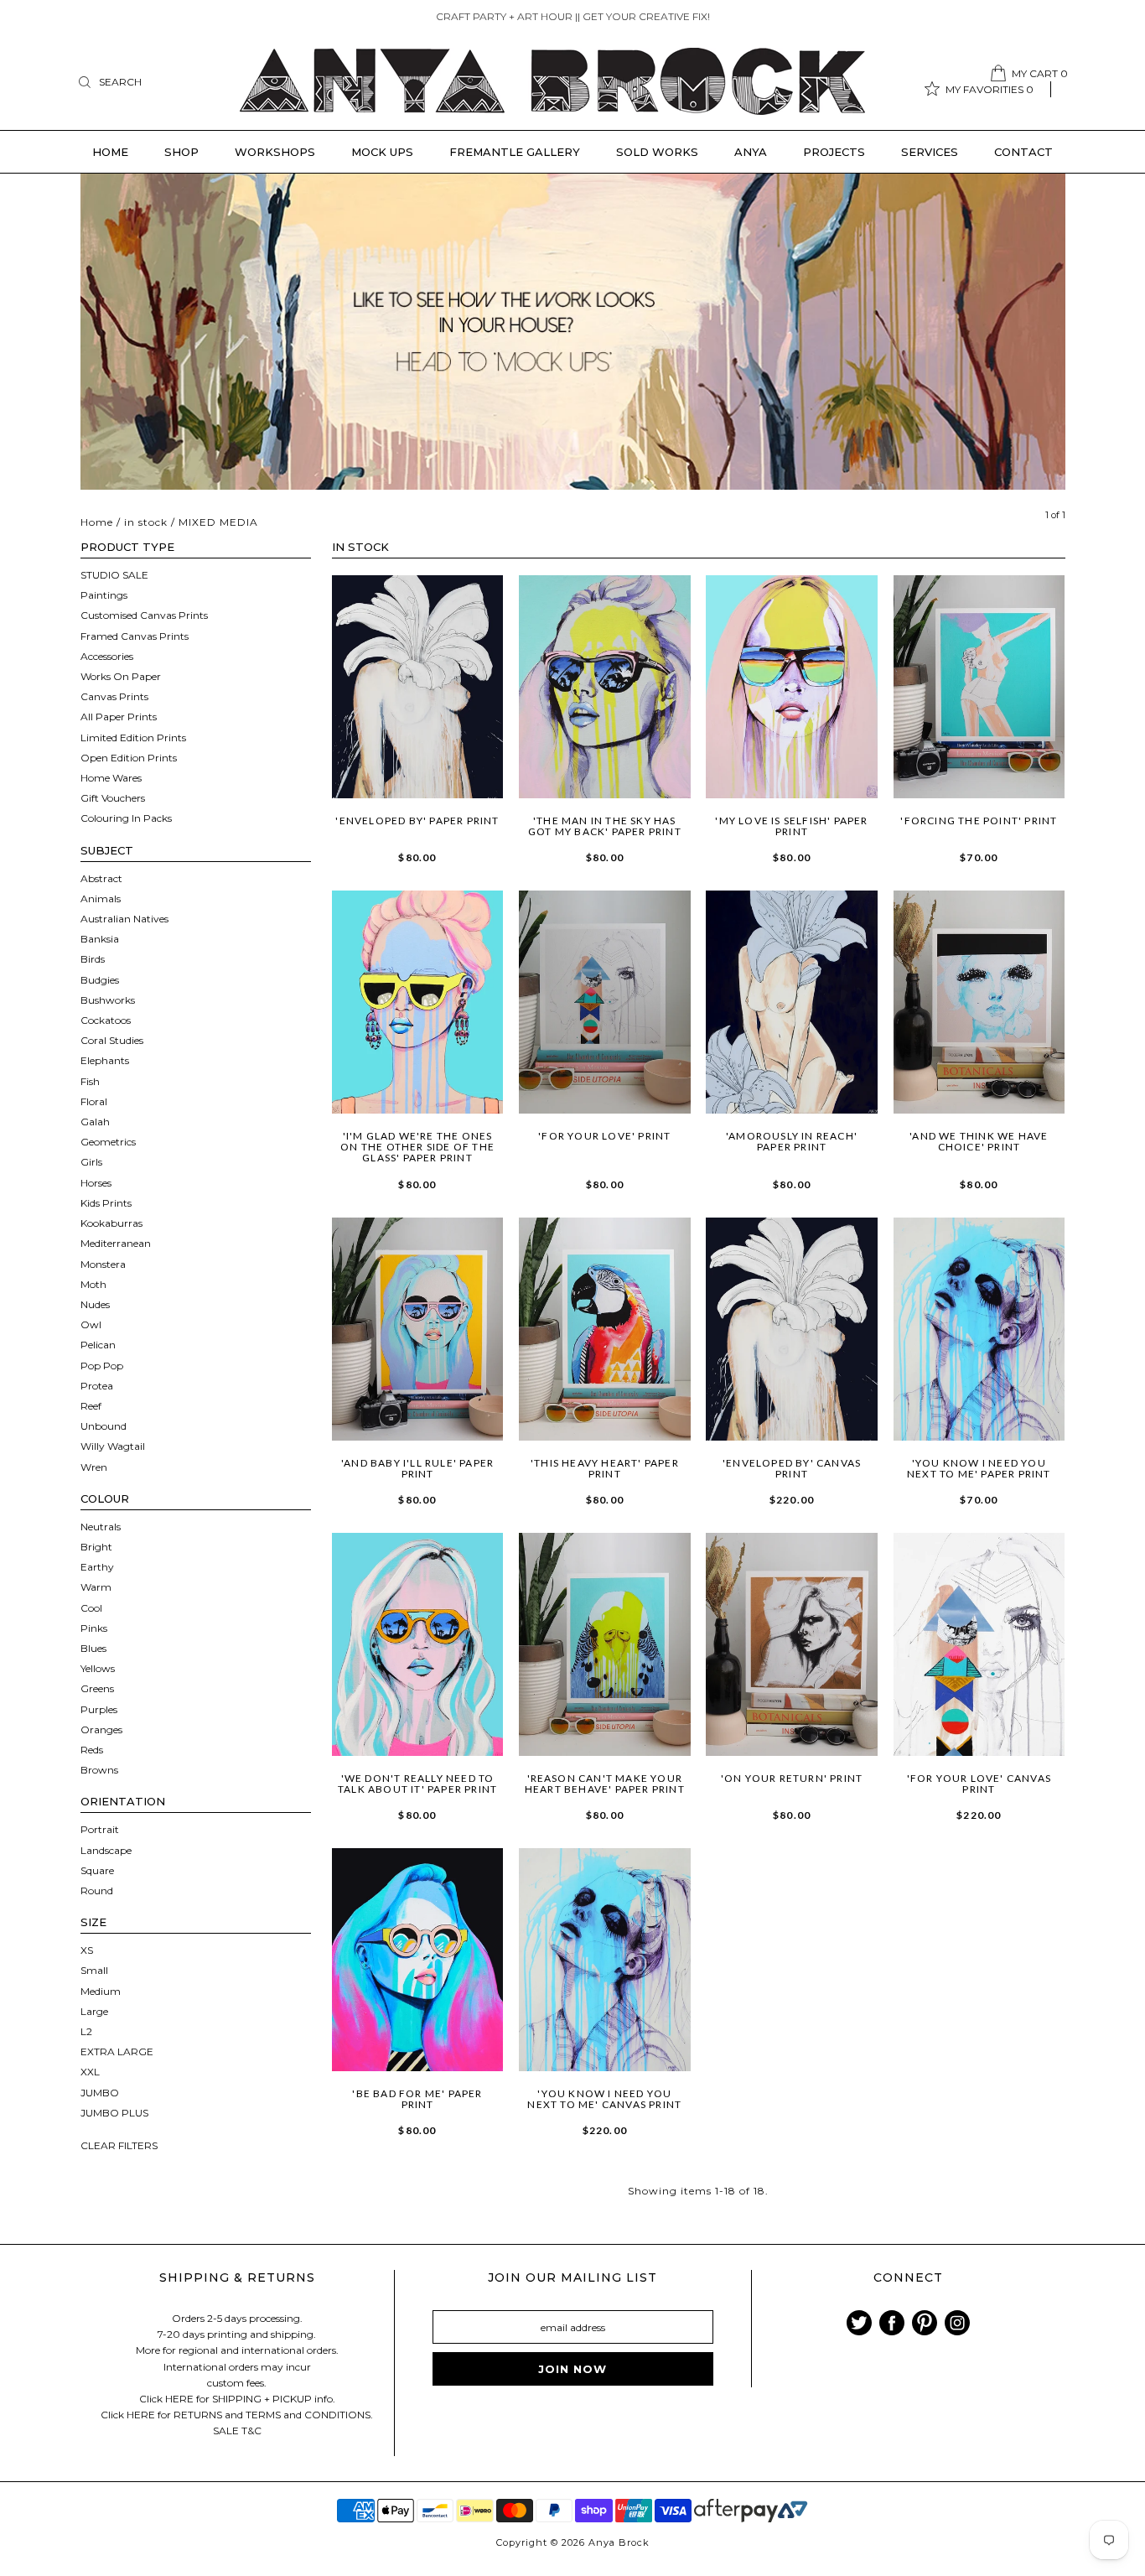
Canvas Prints (114, 696)
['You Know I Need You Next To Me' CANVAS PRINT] (605, 1960)
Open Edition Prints (129, 758)
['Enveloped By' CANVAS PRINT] (792, 1329)
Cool (91, 1608)
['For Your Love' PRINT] (605, 1002)
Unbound (104, 1426)
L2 (86, 2031)
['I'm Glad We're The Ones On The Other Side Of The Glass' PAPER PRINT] (418, 1002)
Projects (834, 152)
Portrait (100, 1829)
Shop (181, 152)
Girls (91, 1162)
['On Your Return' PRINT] (792, 1644)
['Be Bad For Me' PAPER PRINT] (418, 1960)
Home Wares (111, 778)
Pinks (94, 1628)
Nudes (95, 1304)
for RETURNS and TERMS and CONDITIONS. (265, 2415)
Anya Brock (619, 2542)
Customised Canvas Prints (144, 615)
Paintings (104, 595)
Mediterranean (116, 1243)
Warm (96, 1587)
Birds (93, 959)
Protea (97, 1386)
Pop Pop (102, 1366)
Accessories (107, 656)
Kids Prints (106, 1203)
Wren (94, 1467)
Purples (99, 1709)
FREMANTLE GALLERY (515, 152)
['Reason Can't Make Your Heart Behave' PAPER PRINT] (605, 1644)
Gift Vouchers (113, 798)
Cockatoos (106, 1020)
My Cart (1040, 73)
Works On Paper (121, 676)
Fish (90, 1081)
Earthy (97, 1567)
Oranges (101, 1729)
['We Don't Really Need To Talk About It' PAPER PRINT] (418, 1644)
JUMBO (100, 2093)
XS (87, 1950)
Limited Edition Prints (133, 737)
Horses (96, 1183)
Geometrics (108, 1142)
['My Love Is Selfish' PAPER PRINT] (792, 687)
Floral (94, 1101)
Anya (751, 152)
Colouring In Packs (126, 818)
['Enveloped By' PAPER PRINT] (418, 687)
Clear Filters (119, 2145)
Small (94, 1970)
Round (97, 1890)
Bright (96, 1547)
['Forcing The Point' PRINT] (979, 687)
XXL (90, 2072)
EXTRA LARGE (117, 2051)
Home (110, 152)
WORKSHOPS (275, 152)
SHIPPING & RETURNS (237, 2277)
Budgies (100, 980)
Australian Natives (124, 919)
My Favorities (990, 89)
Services (930, 152)
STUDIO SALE (114, 575)
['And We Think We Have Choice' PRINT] (979, 1002)
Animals (101, 898)
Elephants (105, 1060)
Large (94, 2011)
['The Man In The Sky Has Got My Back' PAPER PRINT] (605, 687)
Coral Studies (112, 1040)
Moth (93, 1284)
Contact (1023, 152)
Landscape (106, 1850)
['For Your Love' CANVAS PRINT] (979, 1644)
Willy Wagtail (113, 1446)
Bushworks (108, 1000)
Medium (101, 1991)
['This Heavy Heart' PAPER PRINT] (605, 1329)
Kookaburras (111, 1223)
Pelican (98, 1345)
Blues (93, 1648)
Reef (91, 1406)
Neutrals (101, 1527)
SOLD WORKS (657, 152)
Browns (99, 1770)
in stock (146, 522)
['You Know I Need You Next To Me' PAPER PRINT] (979, 1329)
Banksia (100, 939)
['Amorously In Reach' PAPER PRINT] (792, 1002)
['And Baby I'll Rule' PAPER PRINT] (418, 1329)
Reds (92, 1750)
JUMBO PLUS (114, 2113)
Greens (97, 1688)
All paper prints (119, 717)
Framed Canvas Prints (135, 636)
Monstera (103, 1264)
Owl (91, 1324)
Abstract (101, 878)
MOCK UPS (382, 152)
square (97, 1870)
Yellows (98, 1668)
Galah (95, 1122)
